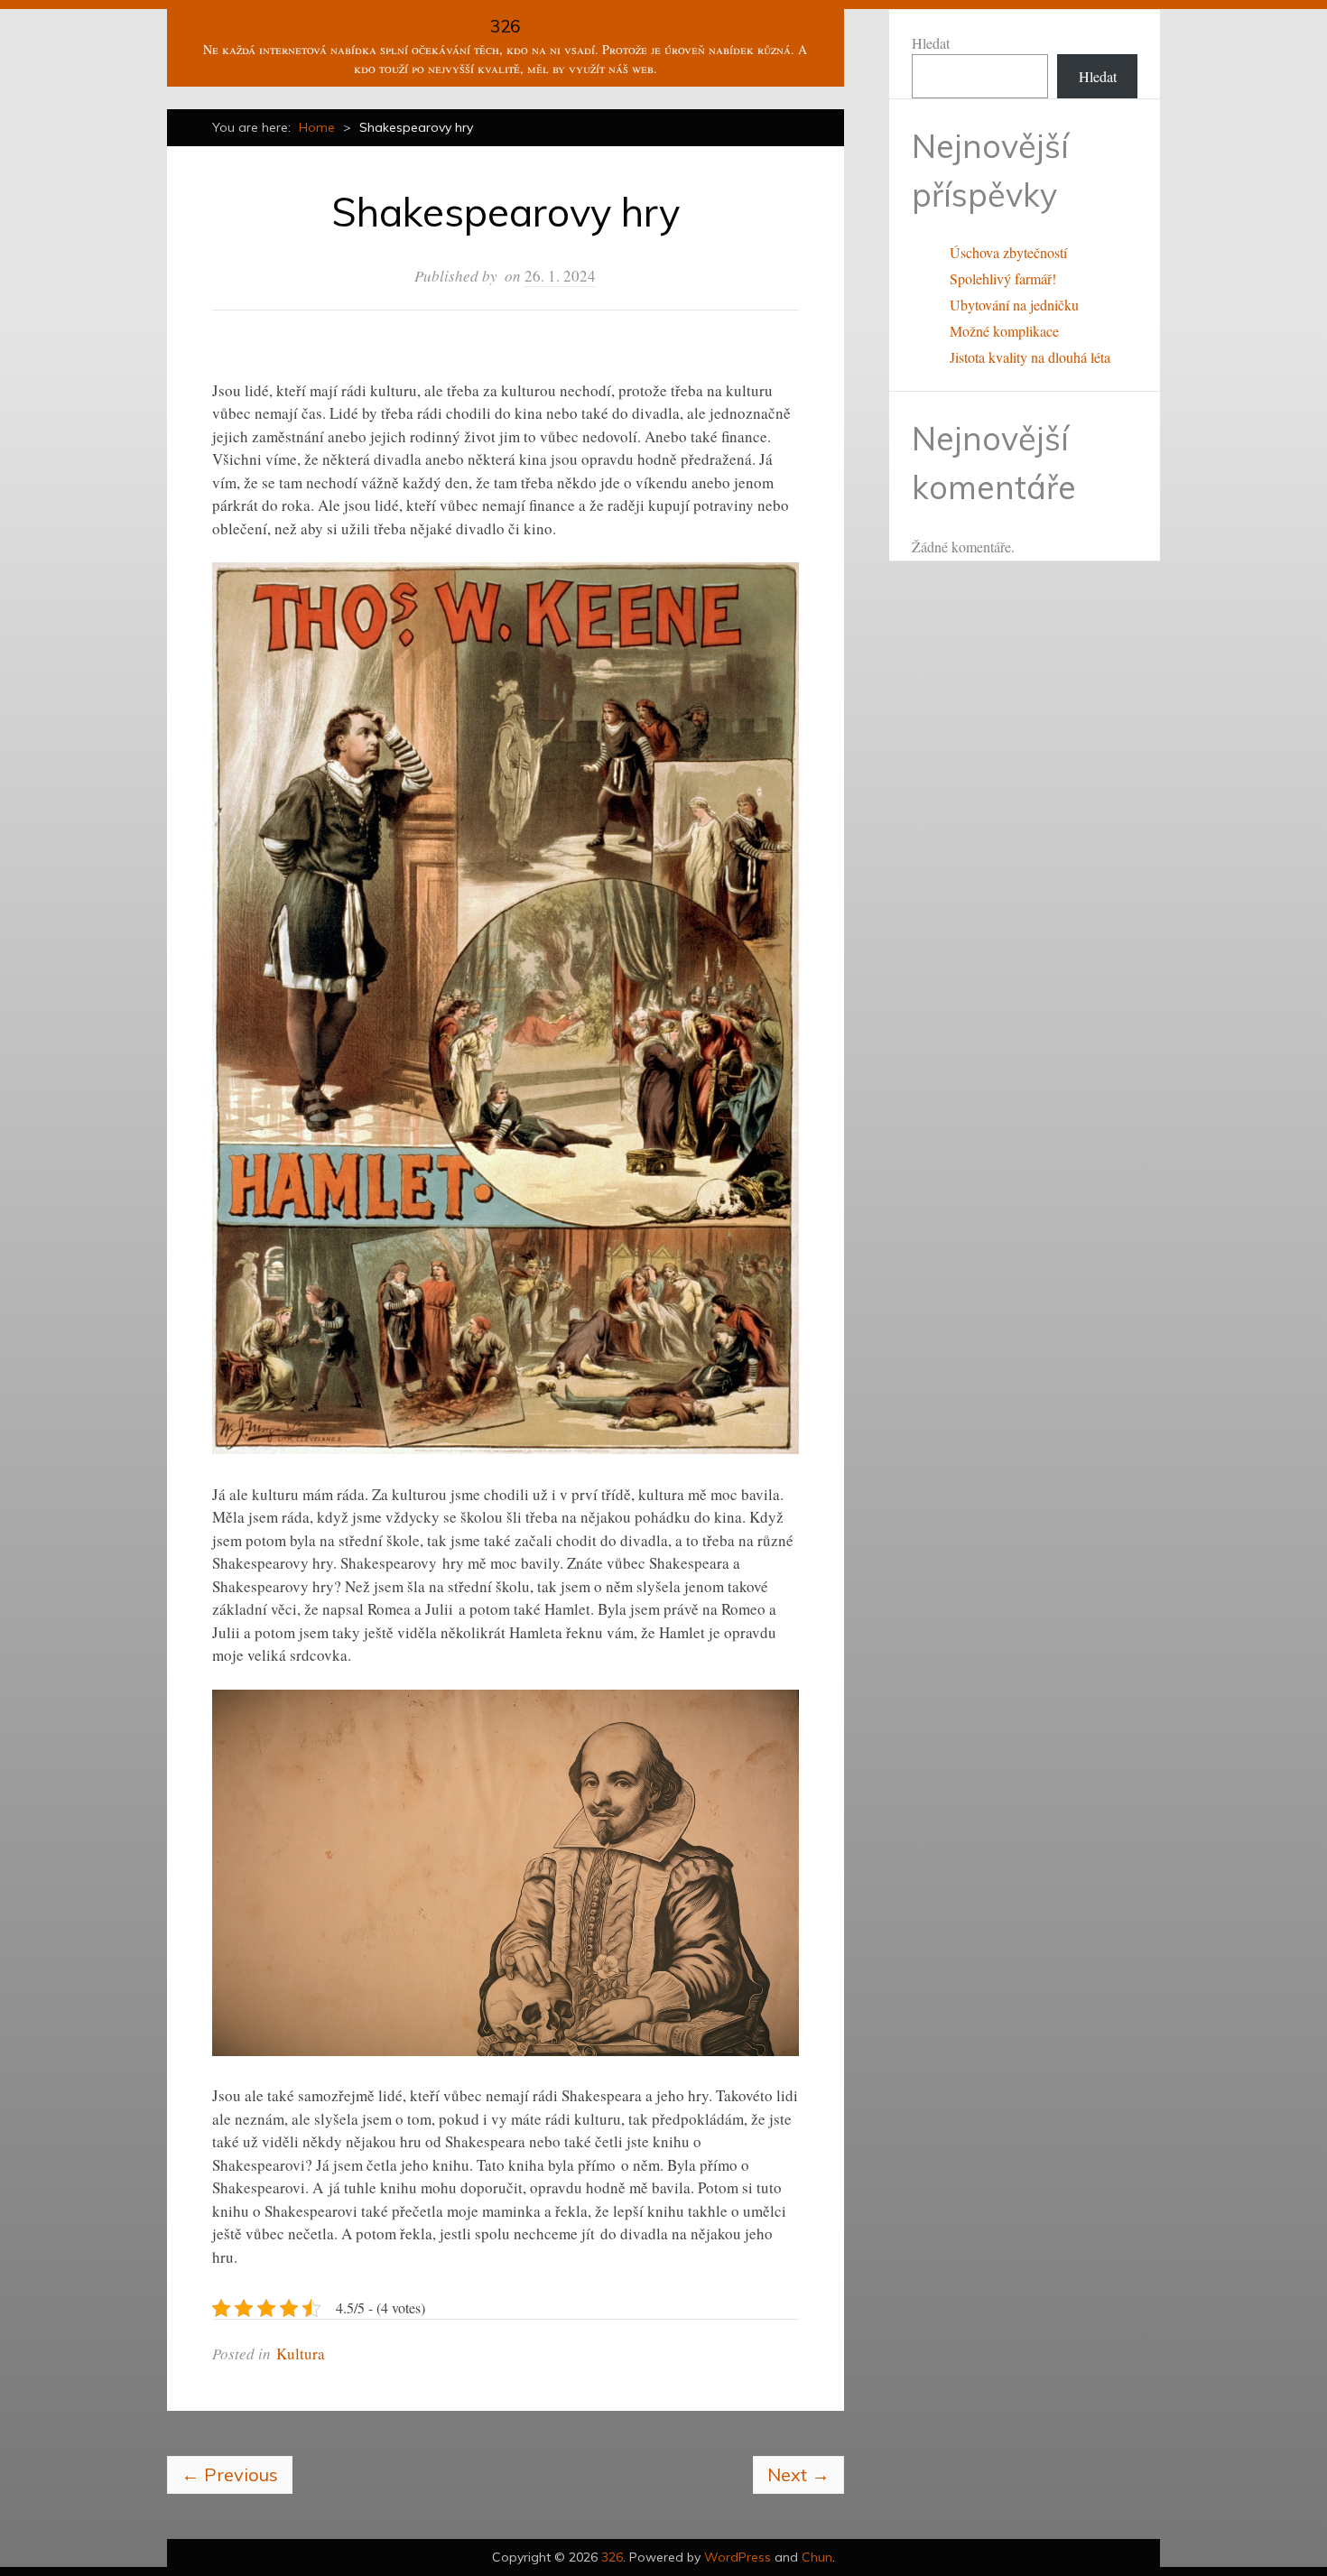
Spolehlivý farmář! (1003, 278)
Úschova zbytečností (1008, 252)
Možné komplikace (1004, 331)
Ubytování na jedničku (1014, 305)
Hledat (931, 43)
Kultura (301, 2354)
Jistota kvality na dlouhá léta (1030, 357)
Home (317, 127)
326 (505, 26)
